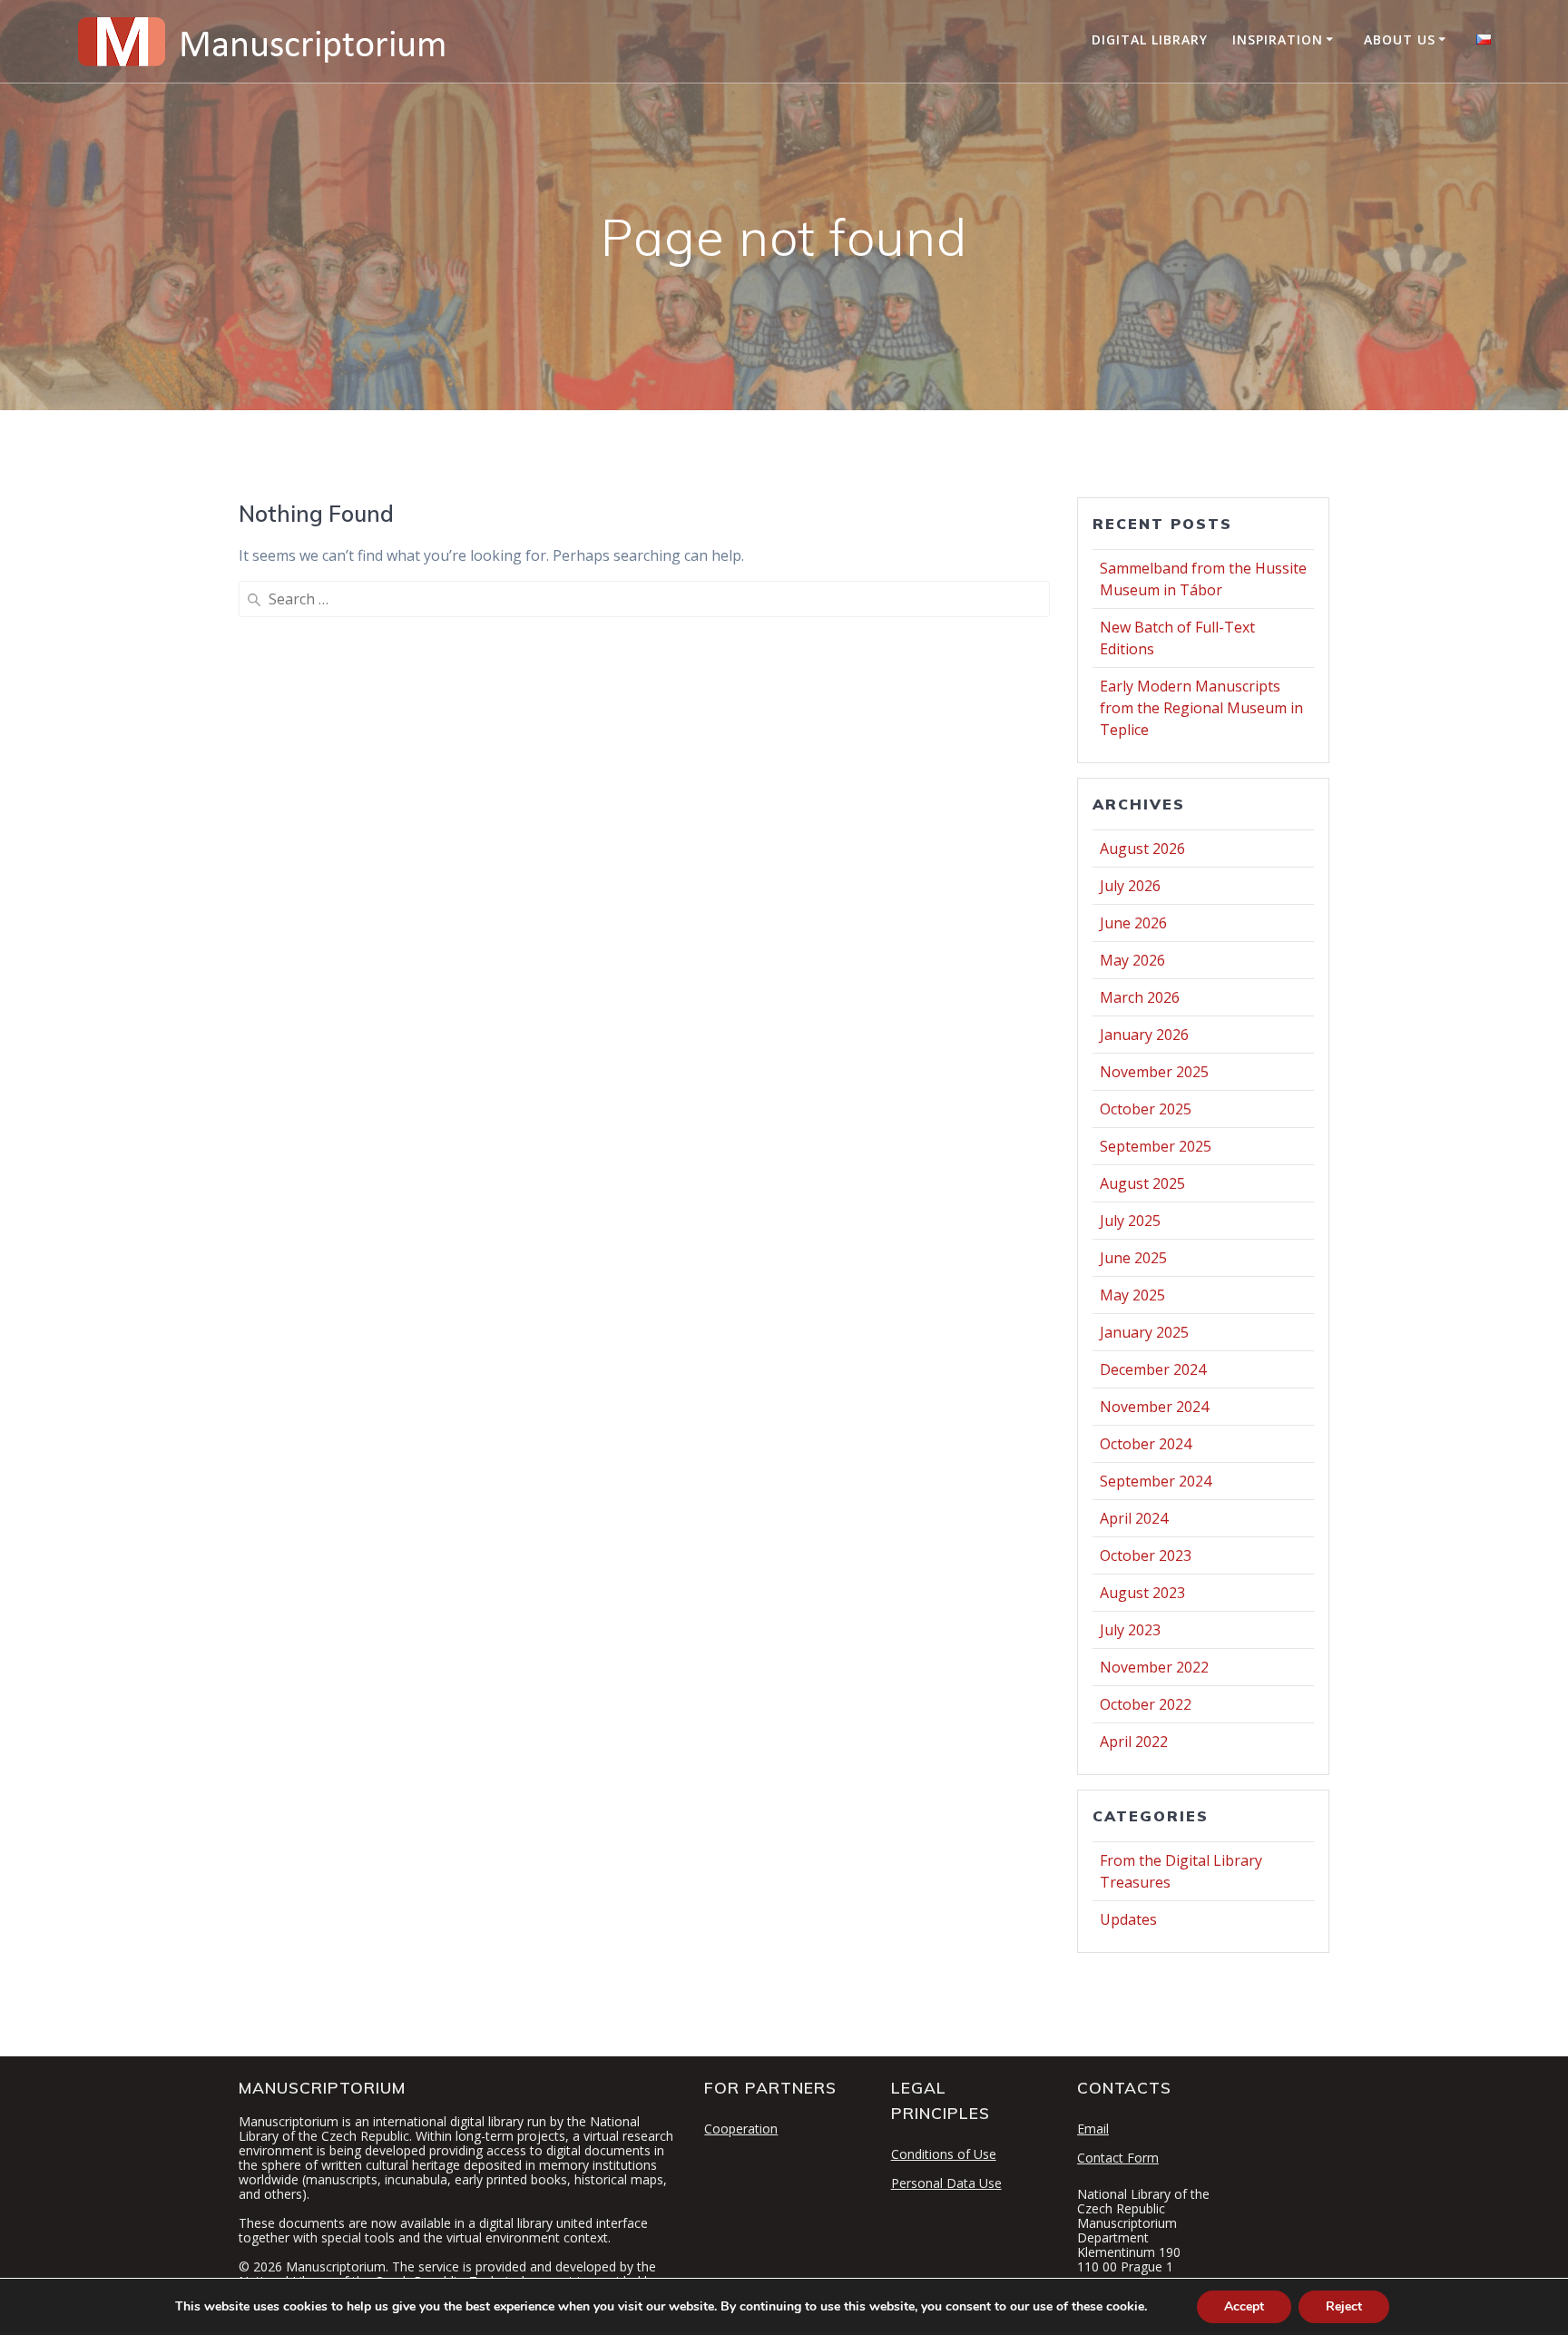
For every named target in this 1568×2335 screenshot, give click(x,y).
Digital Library (1150, 39)
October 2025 (1146, 1109)
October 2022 (1146, 1704)
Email (1093, 2129)
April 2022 (1134, 1741)
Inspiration (1278, 39)
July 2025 (1130, 1221)
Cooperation (741, 2129)
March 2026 (1140, 997)
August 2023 (1142, 1593)
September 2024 (1156, 1481)
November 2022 (1154, 1667)
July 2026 (1130, 886)
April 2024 (1134, 1518)
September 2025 (1156, 1146)
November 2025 (1154, 1072)
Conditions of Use (944, 2154)
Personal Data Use (946, 2183)
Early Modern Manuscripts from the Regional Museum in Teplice (1201, 708)
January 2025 (1144, 1332)
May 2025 (1132, 1295)
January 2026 (1144, 1035)
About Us (1400, 39)
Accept (1244, 2306)
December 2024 (1153, 1369)
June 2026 (1133, 923)
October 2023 (1146, 1555)
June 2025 (1133, 1258)
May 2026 (1132, 960)
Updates (1128, 1919)
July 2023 (1130, 1630)
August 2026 (1142, 849)
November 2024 (1154, 1407)
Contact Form (1118, 2158)
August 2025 (1142, 1183)
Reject (1344, 2306)
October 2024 (1146, 1444)
